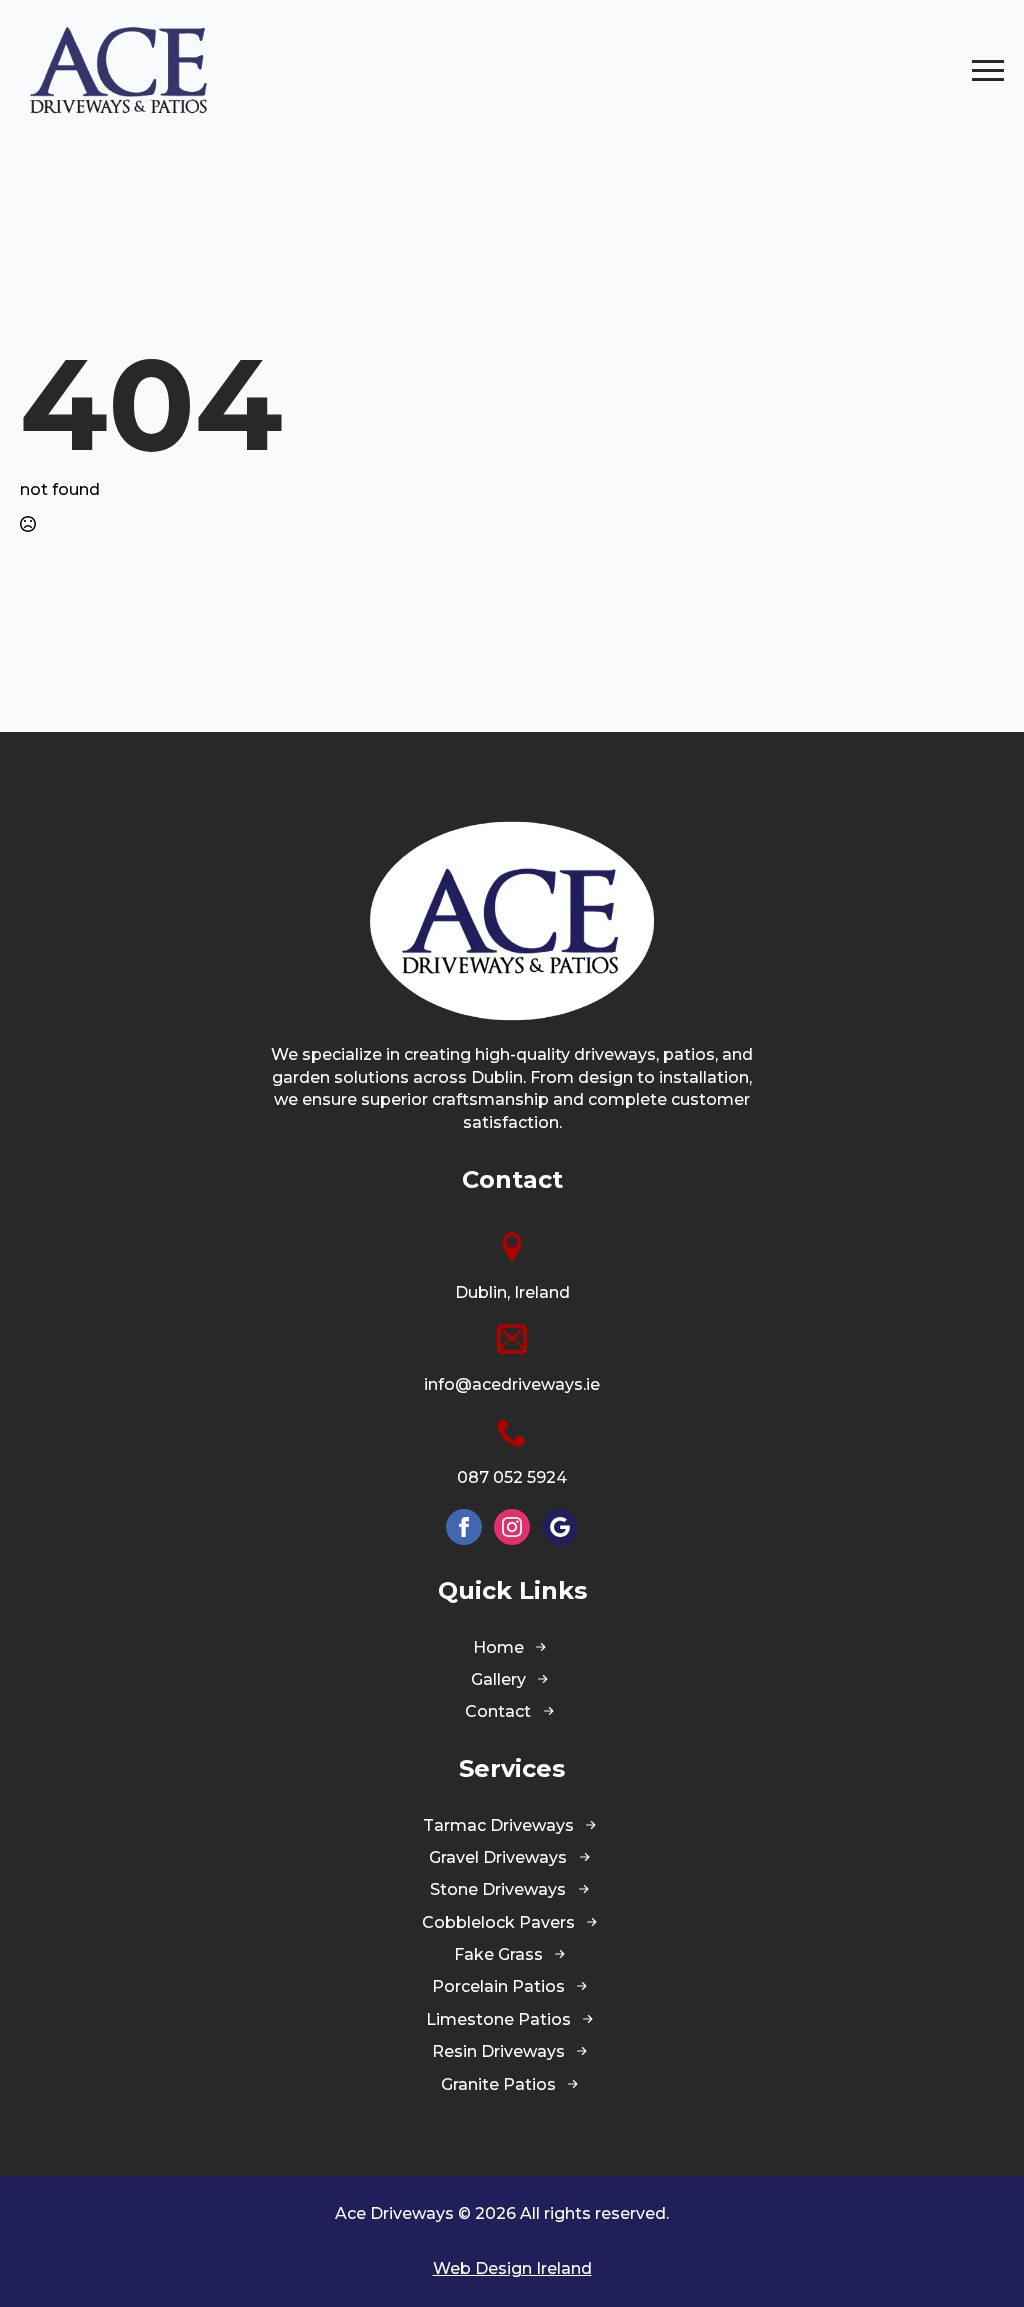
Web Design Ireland (512, 2268)
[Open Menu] (988, 70)
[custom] (560, 1527)
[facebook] (464, 1527)
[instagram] (512, 1527)
